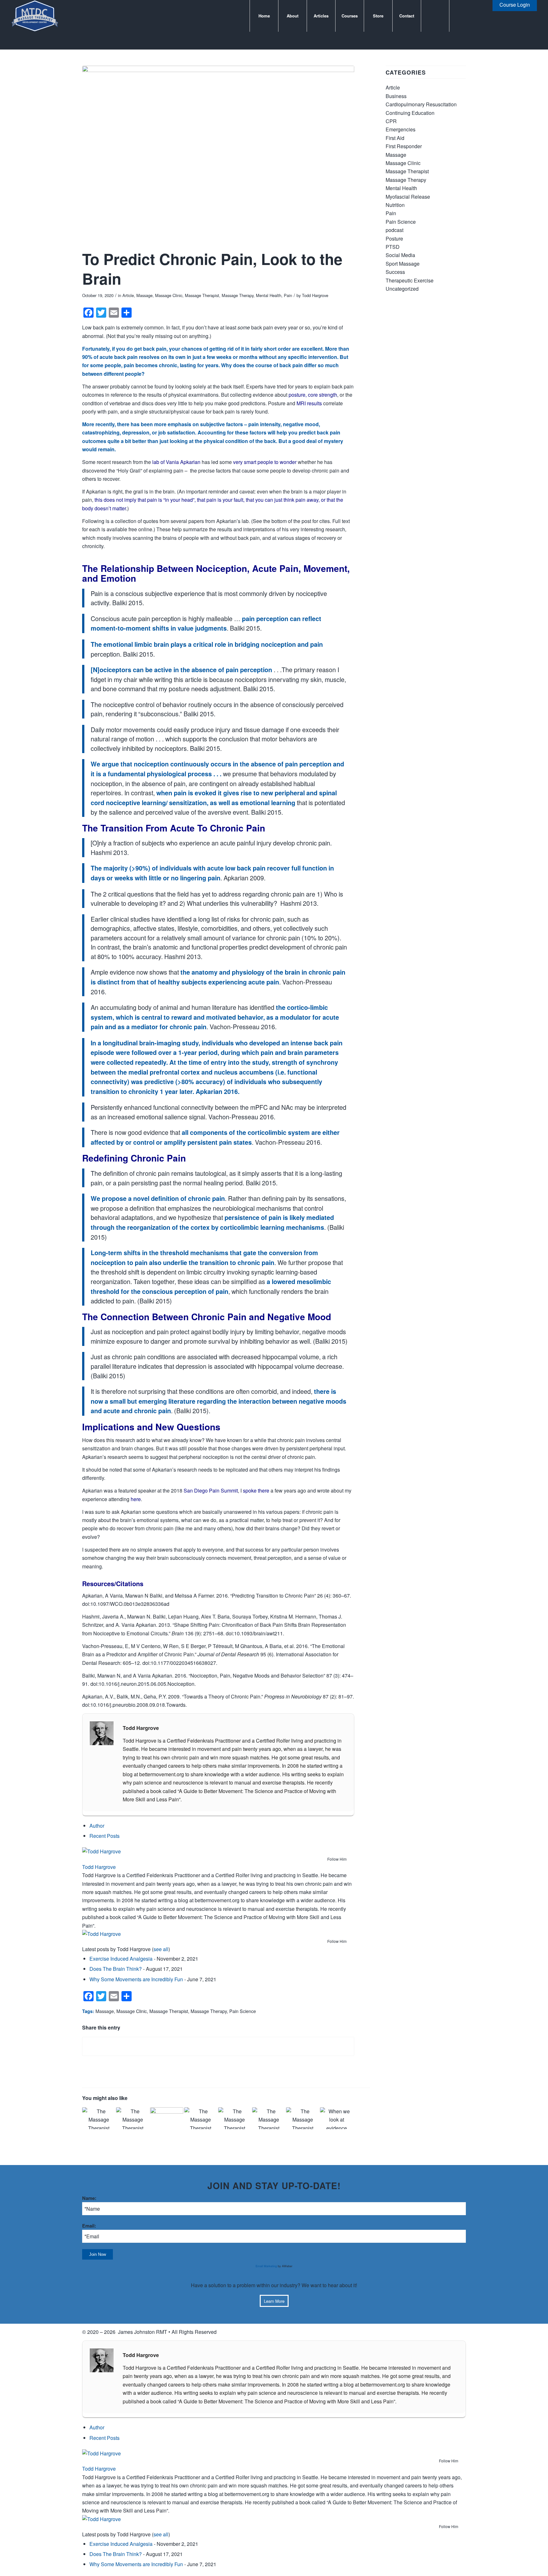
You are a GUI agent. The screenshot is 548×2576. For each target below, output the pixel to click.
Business (396, 96)
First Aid (395, 138)
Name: (89, 2198)
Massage (144, 295)
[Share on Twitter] (218, 2046)
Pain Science (243, 2011)
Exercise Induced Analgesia (121, 1959)
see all (161, 1949)
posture (297, 395)
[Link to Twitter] (469, 16)
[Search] (435, 16)
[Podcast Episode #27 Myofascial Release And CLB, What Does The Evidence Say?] (133, 2118)
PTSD (393, 247)
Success (395, 272)
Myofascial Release (408, 197)
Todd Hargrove (315, 295)
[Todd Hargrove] (122, 1851)
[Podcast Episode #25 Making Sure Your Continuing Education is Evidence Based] (235, 2118)
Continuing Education (410, 113)
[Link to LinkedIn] (478, 16)
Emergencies (401, 129)
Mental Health (269, 295)
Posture (394, 238)
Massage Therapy (238, 295)
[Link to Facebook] (459, 16)
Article (128, 295)
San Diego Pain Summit (211, 1490)
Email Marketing (266, 2266)
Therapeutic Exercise (410, 280)
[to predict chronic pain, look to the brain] (218, 156)
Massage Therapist (202, 295)
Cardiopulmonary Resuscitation (421, 104)
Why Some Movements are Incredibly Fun (136, 1979)
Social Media (400, 255)
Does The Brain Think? (116, 1969)
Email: (89, 2226)
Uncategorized (402, 289)
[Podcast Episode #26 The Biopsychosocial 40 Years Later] (201, 2118)
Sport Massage (403, 264)
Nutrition (395, 205)
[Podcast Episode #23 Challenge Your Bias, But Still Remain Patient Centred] (303, 2118)
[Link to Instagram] (488, 16)
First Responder (404, 146)
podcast (395, 230)
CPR (391, 121)
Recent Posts (104, 1836)
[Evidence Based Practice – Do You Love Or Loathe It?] (336, 2118)
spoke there (256, 1490)
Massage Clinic (169, 295)
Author (97, 1826)
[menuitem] (264, 16)
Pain (288, 295)
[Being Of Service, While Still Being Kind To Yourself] (166, 2118)
